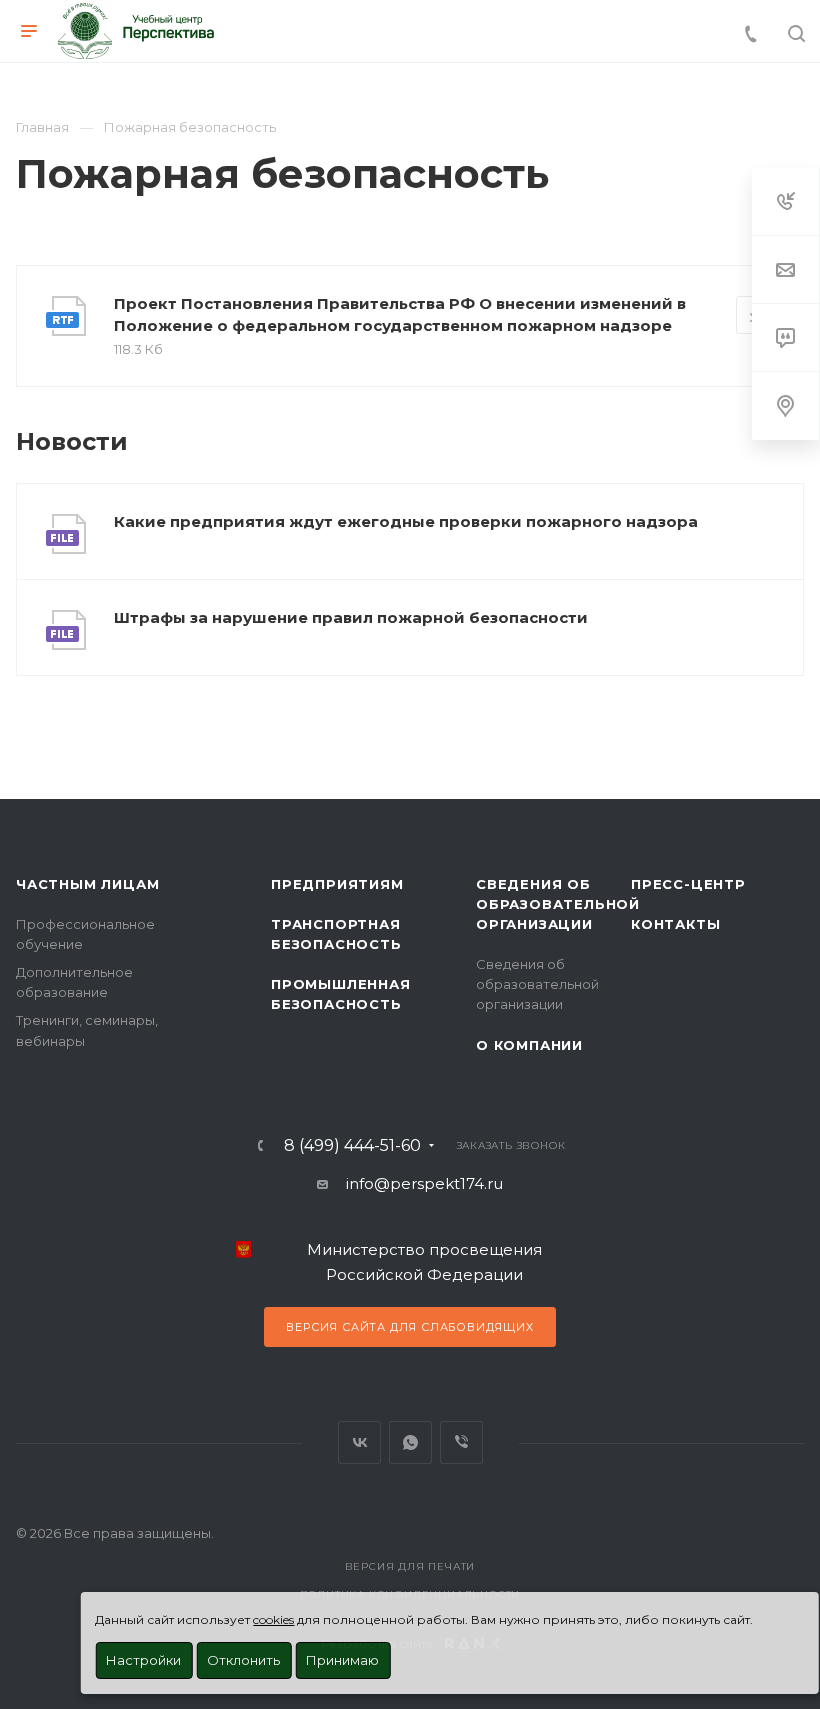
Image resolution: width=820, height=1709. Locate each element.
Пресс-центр (688, 884)
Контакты (675, 924)
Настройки (143, 1660)
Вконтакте (359, 1442)
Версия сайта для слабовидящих (409, 1327)
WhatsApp (410, 1442)
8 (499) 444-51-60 (352, 1146)
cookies (273, 1619)
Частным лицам (87, 884)
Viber (461, 1442)
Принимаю (342, 1660)
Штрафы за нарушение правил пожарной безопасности (351, 617)
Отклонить (243, 1660)
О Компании (529, 1045)
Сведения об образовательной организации (558, 904)
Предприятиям (337, 884)
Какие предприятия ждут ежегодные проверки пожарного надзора (406, 521)
